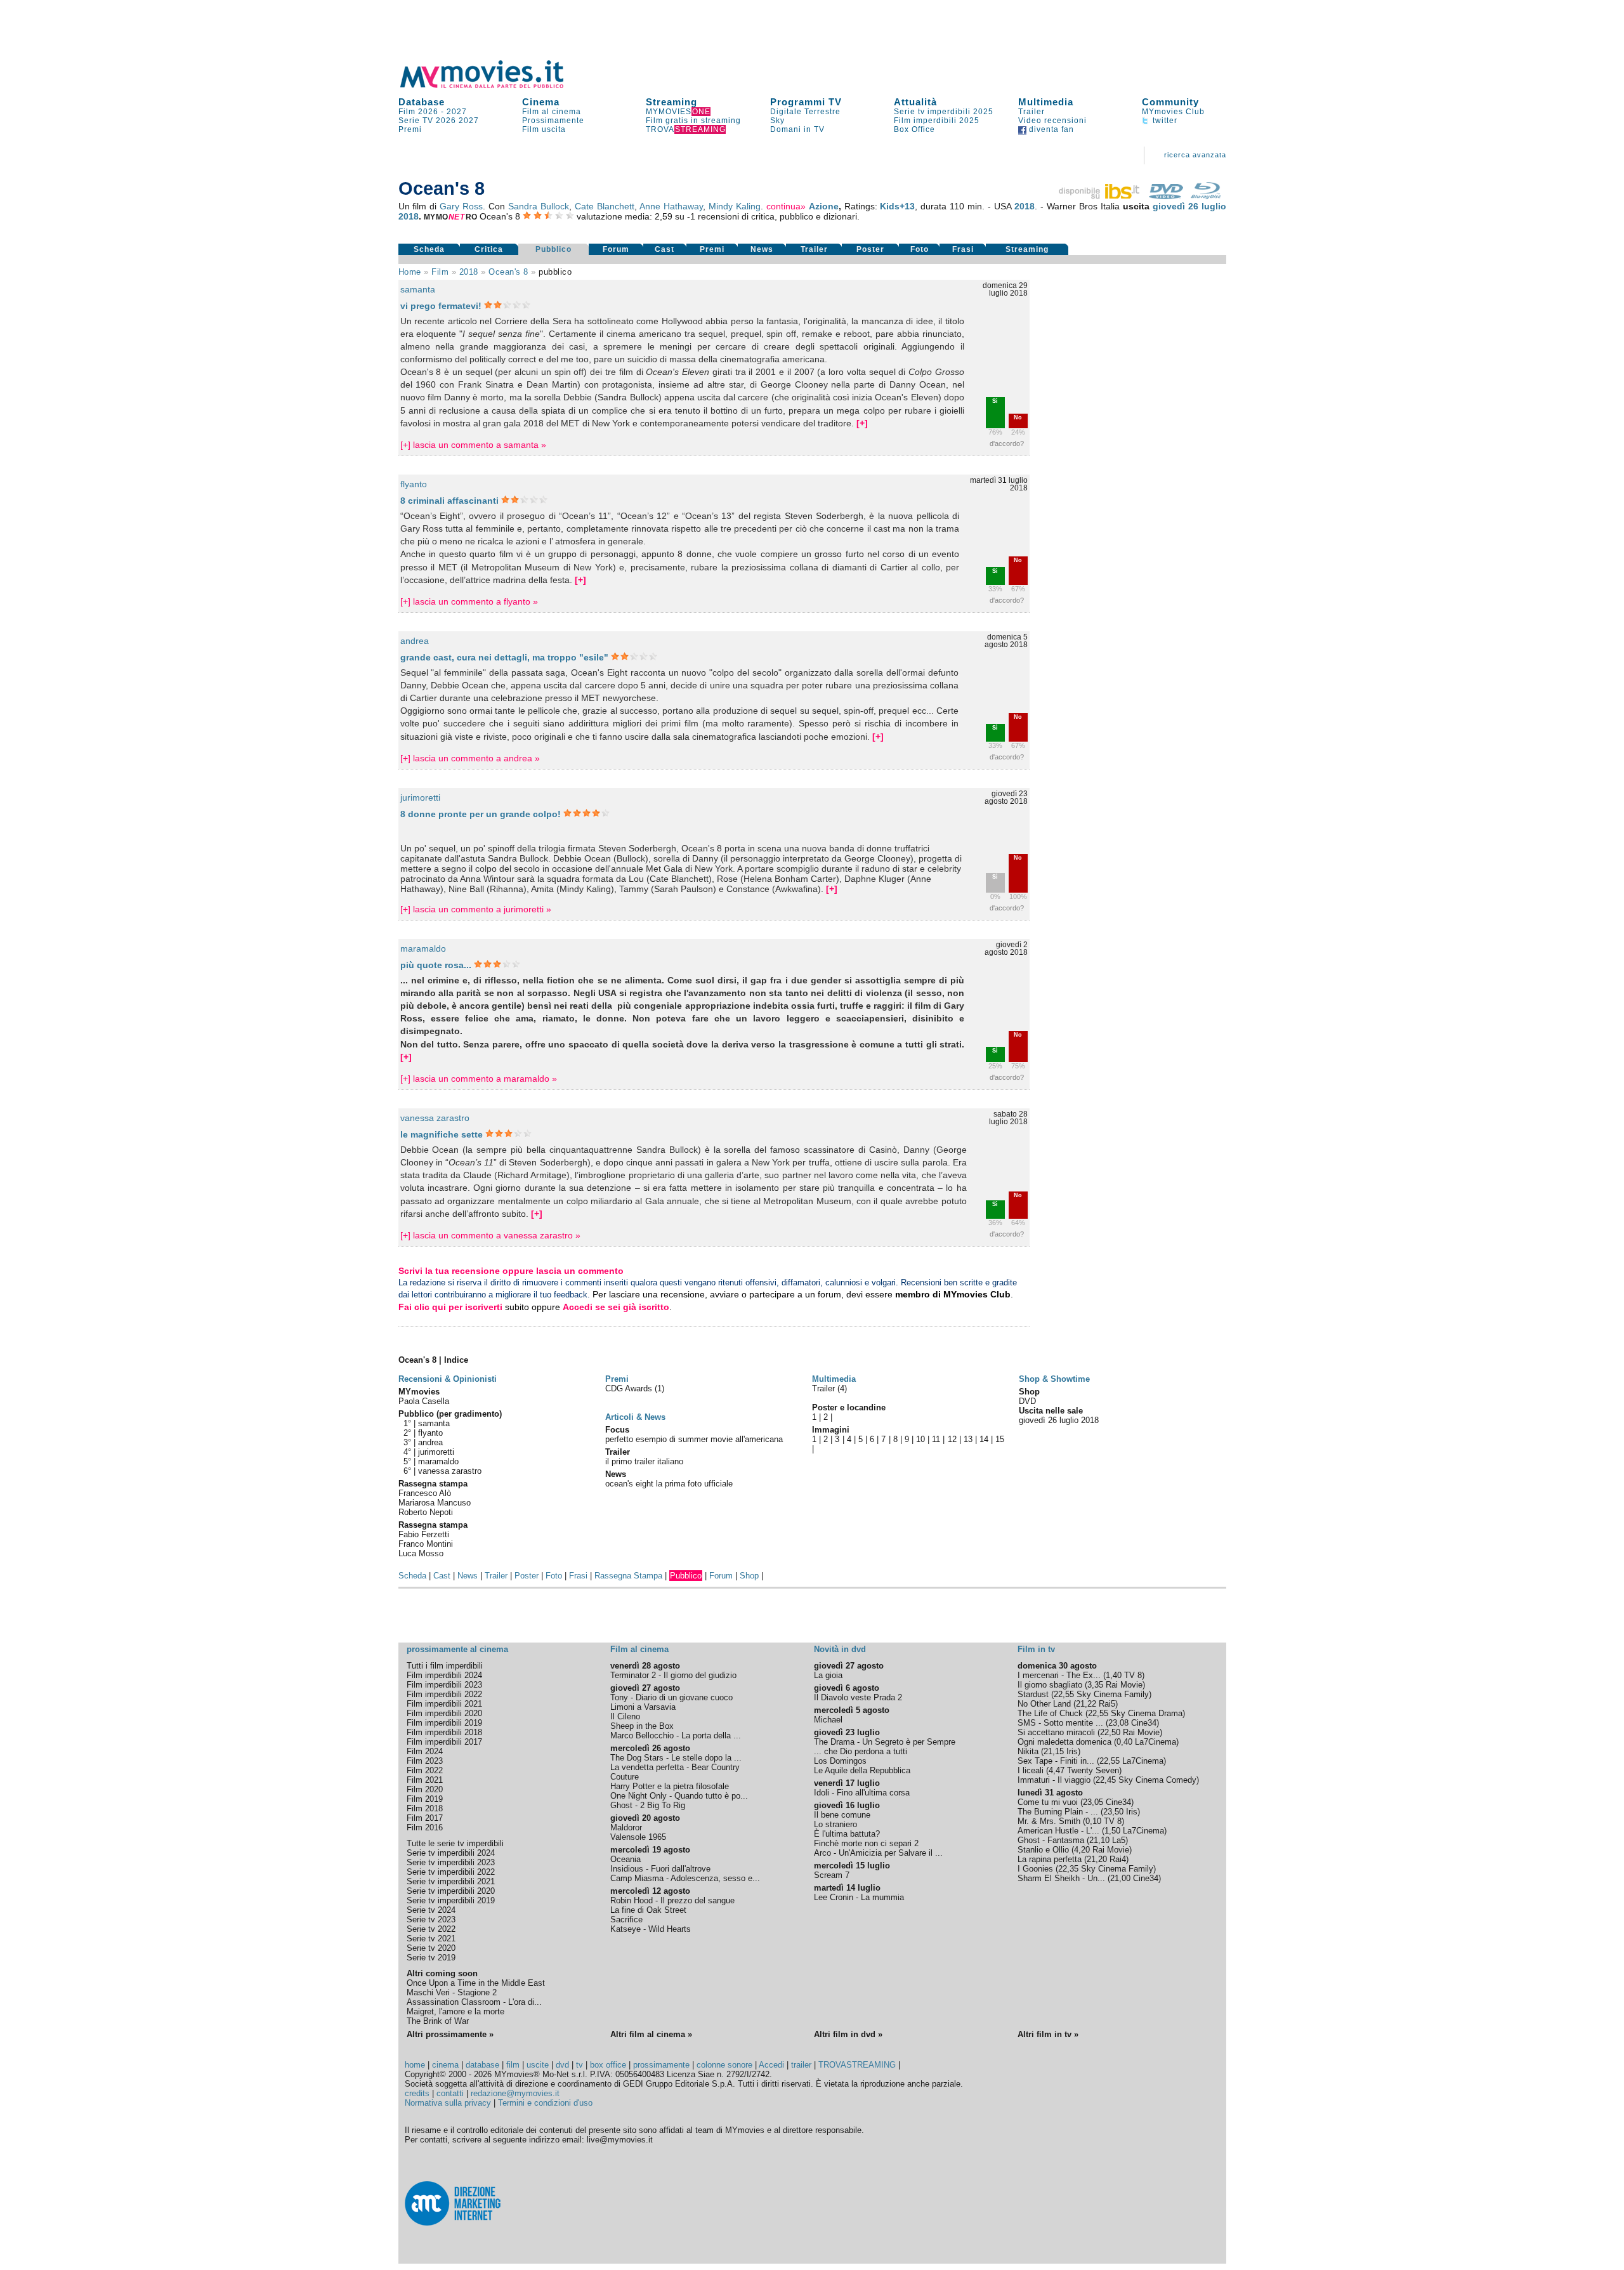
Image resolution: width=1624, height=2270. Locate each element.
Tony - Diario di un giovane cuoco (671, 1697)
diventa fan (1050, 129)
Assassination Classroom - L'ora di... (474, 2002)
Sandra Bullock (539, 206)
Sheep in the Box (642, 1726)
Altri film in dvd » (848, 2034)
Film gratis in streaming (693, 121)
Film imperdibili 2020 (444, 1713)
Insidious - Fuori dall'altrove (660, 1869)
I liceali (1031, 1770)
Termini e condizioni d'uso (545, 2103)
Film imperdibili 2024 (444, 1675)
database (482, 2065)
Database (422, 102)
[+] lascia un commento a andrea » (470, 758)
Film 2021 (425, 1780)
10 (920, 1439)
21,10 (1099, 1840)
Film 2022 (425, 1770)
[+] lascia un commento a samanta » (473, 445)
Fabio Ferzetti (424, 1534)
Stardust (1033, 1694)
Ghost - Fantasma (1051, 1840)
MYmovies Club (1173, 112)
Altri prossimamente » (450, 2034)
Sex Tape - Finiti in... (1056, 1761)
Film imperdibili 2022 (444, 1694)
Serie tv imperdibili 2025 (944, 112)
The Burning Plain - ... (1058, 1812)
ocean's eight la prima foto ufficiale (669, 1484)
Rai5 (1107, 1704)
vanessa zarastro (435, 1118)
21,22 (1086, 1704)
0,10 (1093, 1821)
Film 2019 (425, 1799)
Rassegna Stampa (628, 1576)
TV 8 (1133, 1675)
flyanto (414, 484)
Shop (749, 1576)
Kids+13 (897, 206)
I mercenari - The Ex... (1059, 1675)
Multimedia (1046, 102)
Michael (828, 1720)
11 (936, 1439)
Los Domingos (840, 1761)
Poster (870, 249)
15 (1000, 1439)
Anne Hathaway (671, 206)
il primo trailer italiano (644, 1461)
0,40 (1124, 1742)
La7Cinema (1156, 1742)
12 (952, 1439)
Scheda (429, 249)
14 (984, 1439)
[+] (862, 423)
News (762, 249)
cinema (445, 2065)
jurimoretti (420, 797)
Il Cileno (625, 1716)
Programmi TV (806, 102)
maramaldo (423, 948)
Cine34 (1144, 1723)
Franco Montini (426, 1544)
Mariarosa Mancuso (435, 1503)
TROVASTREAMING (857, 2065)
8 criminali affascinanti (451, 501)
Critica (489, 249)
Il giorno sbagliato (1050, 1685)
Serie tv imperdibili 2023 (451, 1862)
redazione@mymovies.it (515, 2093)
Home (410, 272)
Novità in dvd (840, 1649)
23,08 (1118, 1723)
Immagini (831, 1430)
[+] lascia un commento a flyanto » (469, 601)
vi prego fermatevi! (441, 306)
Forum (616, 249)
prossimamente (661, 2065)
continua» (786, 206)
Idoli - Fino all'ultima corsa (862, 1793)
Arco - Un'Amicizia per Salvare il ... (878, 1853)
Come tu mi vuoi (1048, 1802)
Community (1170, 102)
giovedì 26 (1175, 206)
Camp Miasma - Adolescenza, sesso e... (685, 1878)
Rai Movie (1124, 1685)
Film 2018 (425, 1808)
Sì (995, 401)
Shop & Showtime (1054, 1379)
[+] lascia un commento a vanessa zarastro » (490, 1235)
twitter (1164, 121)
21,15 (1054, 1751)
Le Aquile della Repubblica (862, 1770)
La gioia (828, 1675)
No (1018, 417)
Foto (920, 249)
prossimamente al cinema (457, 1649)
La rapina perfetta (1050, 1859)
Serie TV (416, 121)
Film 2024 (425, 1751)
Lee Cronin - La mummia (859, 1897)
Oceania (625, 1859)
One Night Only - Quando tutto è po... (679, 1796)
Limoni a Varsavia (643, 1707)
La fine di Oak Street (648, 1910)
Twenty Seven (1093, 1770)
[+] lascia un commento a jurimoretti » (476, 909)
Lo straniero (835, 1824)
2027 (457, 112)
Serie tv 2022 (431, 1929)
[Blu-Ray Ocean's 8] (1206, 196)
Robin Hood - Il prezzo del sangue (672, 1900)
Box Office (914, 129)
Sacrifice (626, 1919)
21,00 (1120, 1878)
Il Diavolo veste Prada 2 (858, 1697)
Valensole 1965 (638, 1837)
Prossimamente (553, 121)
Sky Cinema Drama (1147, 1713)
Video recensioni (1052, 121)
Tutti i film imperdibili (445, 1666)
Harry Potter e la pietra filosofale (670, 1786)
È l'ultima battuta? (847, 1834)
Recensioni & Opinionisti (448, 1379)
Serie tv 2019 (431, 1958)
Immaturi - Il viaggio (1054, 1780)
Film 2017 (425, 1818)
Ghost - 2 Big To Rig (648, 1805)
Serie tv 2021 (431, 1939)
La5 (1119, 1840)
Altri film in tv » (1048, 2034)
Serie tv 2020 (431, 1948)
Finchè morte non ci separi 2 (866, 1843)
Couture (625, 1777)
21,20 (1097, 1859)
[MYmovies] (494, 86)
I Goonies (1035, 1869)
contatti (450, 2093)
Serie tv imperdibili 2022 (451, 1872)
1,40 (1114, 1675)
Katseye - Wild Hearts (651, 1929)
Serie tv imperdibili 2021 (451, 1881)
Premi (410, 129)
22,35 (1068, 1869)
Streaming (671, 102)
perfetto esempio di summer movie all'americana (694, 1439)
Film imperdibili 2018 (444, 1732)
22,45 (1106, 1780)
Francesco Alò (425, 1493)
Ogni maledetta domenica (1064, 1742)
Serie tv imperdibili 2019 (451, 1900)
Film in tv (1036, 1649)
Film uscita (544, 129)
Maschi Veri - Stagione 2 (452, 1992)
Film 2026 (418, 112)
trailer (801, 2065)
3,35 (1095, 1685)
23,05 (1093, 1802)
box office (608, 2065)
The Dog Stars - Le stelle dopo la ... (676, 1758)
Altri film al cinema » (651, 2034)
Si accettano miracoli (1056, 1732)
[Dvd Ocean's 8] (1166, 196)
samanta (418, 289)
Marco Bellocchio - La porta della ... (676, 1735)
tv (580, 2065)
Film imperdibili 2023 (444, 1685)
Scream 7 (832, 1875)
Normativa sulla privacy (448, 2103)
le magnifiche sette (442, 1134)
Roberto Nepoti (426, 1512)
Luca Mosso (421, 1553)
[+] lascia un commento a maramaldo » (479, 1079)
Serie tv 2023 (431, 1919)
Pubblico (553, 249)
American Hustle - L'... (1058, 1831)
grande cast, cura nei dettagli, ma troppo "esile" (504, 657)
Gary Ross (461, 206)
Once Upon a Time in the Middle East (476, 1983)
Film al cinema (552, 112)
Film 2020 (425, 1789)
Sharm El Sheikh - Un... (1061, 1878)
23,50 (1113, 1812)
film (440, 272)
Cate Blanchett (605, 206)
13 (968, 1439)
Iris (1072, 1751)
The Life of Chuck (1050, 1713)
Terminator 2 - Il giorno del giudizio (673, 1675)
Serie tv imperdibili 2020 (451, 1891)
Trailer (1031, 112)
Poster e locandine (849, 1407)
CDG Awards (630, 1388)
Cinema (541, 102)
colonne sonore (724, 2065)
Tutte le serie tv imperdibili (455, 1843)
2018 (1025, 206)
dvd (562, 2065)
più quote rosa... (436, 965)
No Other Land (1044, 1704)
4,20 (1082, 1850)
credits (417, 2093)
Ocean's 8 (508, 272)
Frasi (963, 249)
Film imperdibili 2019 (444, 1723)
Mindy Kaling (735, 206)
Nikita (1028, 1751)
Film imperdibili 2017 (444, 1742)
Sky (777, 121)
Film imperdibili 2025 (937, 121)
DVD (1027, 1401)
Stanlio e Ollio (1043, 1850)
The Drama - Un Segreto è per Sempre (885, 1742)
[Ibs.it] (1100, 196)
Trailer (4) (829, 1388)
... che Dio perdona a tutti (861, 1751)
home (415, 2065)
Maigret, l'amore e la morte (455, 2011)
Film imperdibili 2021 (444, 1704)
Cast (665, 249)
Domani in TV (797, 129)
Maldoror (626, 1827)
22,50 (1110, 1732)
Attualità (915, 102)
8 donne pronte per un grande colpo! (481, 814)
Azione (824, 206)
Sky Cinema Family (1113, 1694)
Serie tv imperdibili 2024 (451, 1853)
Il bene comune (842, 1815)
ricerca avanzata (1195, 155)
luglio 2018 (1079, 1420)
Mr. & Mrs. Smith (1049, 1821)
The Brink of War (438, 2021)
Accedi (771, 2065)
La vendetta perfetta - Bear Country (675, 1767)
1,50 (1112, 1831)
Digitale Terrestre (805, 112)
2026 (446, 121)
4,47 (1057, 1770)
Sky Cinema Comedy (1157, 1780)
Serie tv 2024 (431, 1910)
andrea (415, 641)
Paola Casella (424, 1401)
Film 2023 (425, 1761)
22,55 (1064, 1694)
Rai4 (1118, 1859)
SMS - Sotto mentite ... (1060, 1723)
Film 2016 (425, 1827)
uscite (538, 2065)
